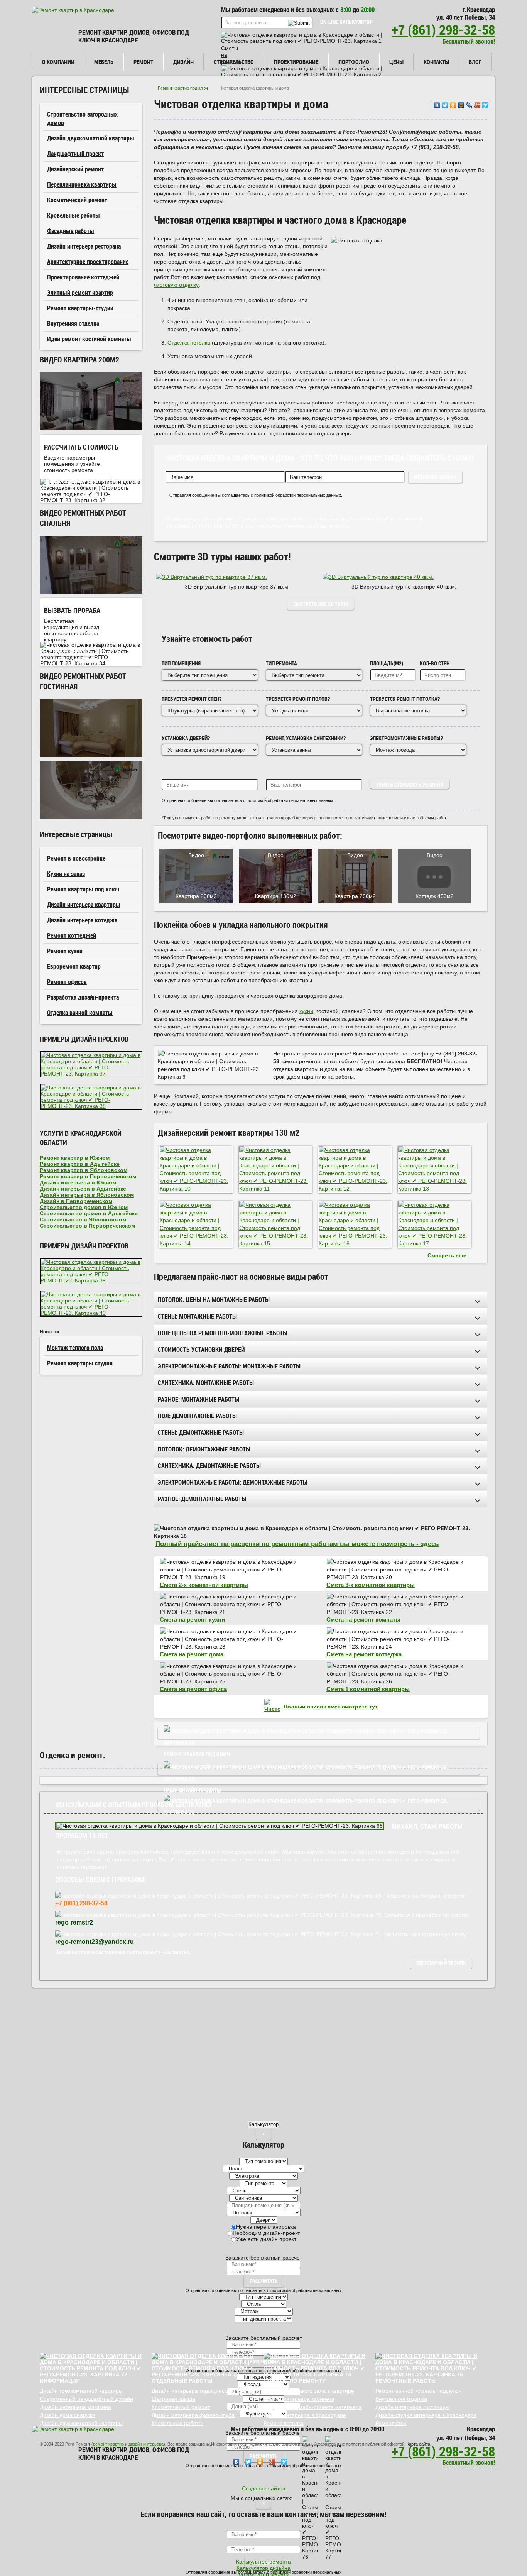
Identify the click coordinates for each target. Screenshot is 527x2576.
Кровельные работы (73, 215)
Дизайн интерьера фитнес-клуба (193, 2415)
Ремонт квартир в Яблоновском (84, 1170)
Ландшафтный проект (75, 154)
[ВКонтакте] (437, 105)
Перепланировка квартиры (82, 184)
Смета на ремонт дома (192, 1654)
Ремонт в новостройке (76, 858)
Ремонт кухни (65, 951)
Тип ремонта (281, 663)
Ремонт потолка (284, 2423)
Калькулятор (263, 2124)
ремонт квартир (108, 2444)
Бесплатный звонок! (469, 41)
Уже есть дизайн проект (266, 2239)
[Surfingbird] (486, 105)
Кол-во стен (435, 663)
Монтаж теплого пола (75, 1348)
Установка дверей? (186, 738)
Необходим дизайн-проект (266, 2233)
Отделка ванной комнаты (80, 1013)
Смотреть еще (447, 1255)
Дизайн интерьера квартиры (84, 905)
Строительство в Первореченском (87, 1226)
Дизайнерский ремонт (75, 169)
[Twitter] (445, 105)
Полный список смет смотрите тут (331, 1707)
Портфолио (354, 62)
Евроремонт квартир (74, 966)
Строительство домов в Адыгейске (89, 1213)
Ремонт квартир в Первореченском (88, 1176)
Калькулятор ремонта (78, 481)
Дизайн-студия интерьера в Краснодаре (426, 2415)
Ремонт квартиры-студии (80, 308)
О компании (58, 62)
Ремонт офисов (67, 982)
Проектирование (296, 62)
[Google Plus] (477, 105)
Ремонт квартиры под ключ (83, 889)
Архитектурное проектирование (88, 262)
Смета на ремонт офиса (193, 1689)
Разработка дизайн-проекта (83, 997)
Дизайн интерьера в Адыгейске (83, 1189)
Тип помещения (181, 663)
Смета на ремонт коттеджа (364, 1654)
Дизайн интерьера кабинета (299, 2399)
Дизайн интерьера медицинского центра (203, 2391)
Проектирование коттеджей (83, 277)
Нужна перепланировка (266, 2227)
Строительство (234, 62)
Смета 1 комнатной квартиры (368, 1689)
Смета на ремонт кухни (192, 1620)
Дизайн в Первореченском (76, 1201)
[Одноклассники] (453, 105)
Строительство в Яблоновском (83, 1219)
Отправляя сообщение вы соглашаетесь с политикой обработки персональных (263, 2290)
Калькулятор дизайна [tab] (263, 2568)
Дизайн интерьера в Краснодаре (305, 2415)
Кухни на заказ (66, 874)
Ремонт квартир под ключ (183, 88)
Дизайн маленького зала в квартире (309, 2391)
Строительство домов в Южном (84, 1207)
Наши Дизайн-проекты (319, 1769)
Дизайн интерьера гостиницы (412, 2407)
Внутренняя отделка (73, 323)
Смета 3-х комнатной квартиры (371, 1585)
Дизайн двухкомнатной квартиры (91, 138)
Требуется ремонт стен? (192, 699)
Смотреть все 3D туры (321, 604)
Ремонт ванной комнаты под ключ (418, 2391)
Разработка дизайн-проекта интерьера (313, 2407)
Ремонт (143, 62)
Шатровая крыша (173, 2399)
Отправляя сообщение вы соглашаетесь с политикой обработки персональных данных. (256, 495)
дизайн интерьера (146, 2444)
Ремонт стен (391, 2423)
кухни (306, 1011)
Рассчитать (264, 2281)
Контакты (436, 62)
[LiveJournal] (469, 105)
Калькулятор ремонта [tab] (263, 2562)
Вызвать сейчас (70, 650)
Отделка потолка (189, 343)
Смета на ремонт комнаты (363, 1620)
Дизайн (183, 62)
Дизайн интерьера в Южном (78, 1182)
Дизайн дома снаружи (68, 2415)
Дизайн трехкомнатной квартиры (81, 2391)
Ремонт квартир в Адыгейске (80, 1164)
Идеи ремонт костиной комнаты (89, 339)
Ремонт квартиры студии (80, 1363)
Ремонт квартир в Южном (75, 1158)
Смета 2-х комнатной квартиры (204, 1585)
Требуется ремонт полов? (298, 699)
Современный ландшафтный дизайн (86, 2399)
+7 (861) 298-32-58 (443, 30)
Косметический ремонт (77, 200)
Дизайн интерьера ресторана (84, 246)
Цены (396, 62)
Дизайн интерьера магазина (75, 2407)
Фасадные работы (71, 231)
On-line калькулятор (346, 22)
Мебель (104, 62)
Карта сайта (418, 2444)
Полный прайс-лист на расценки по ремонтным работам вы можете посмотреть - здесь (297, 1544)
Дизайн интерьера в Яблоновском (87, 1195)
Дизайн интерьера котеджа (82, 920)
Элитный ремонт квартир (80, 293)
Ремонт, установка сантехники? (306, 738)
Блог (475, 62)
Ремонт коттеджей (72, 935)
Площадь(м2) (387, 663)
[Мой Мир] (461, 105)
